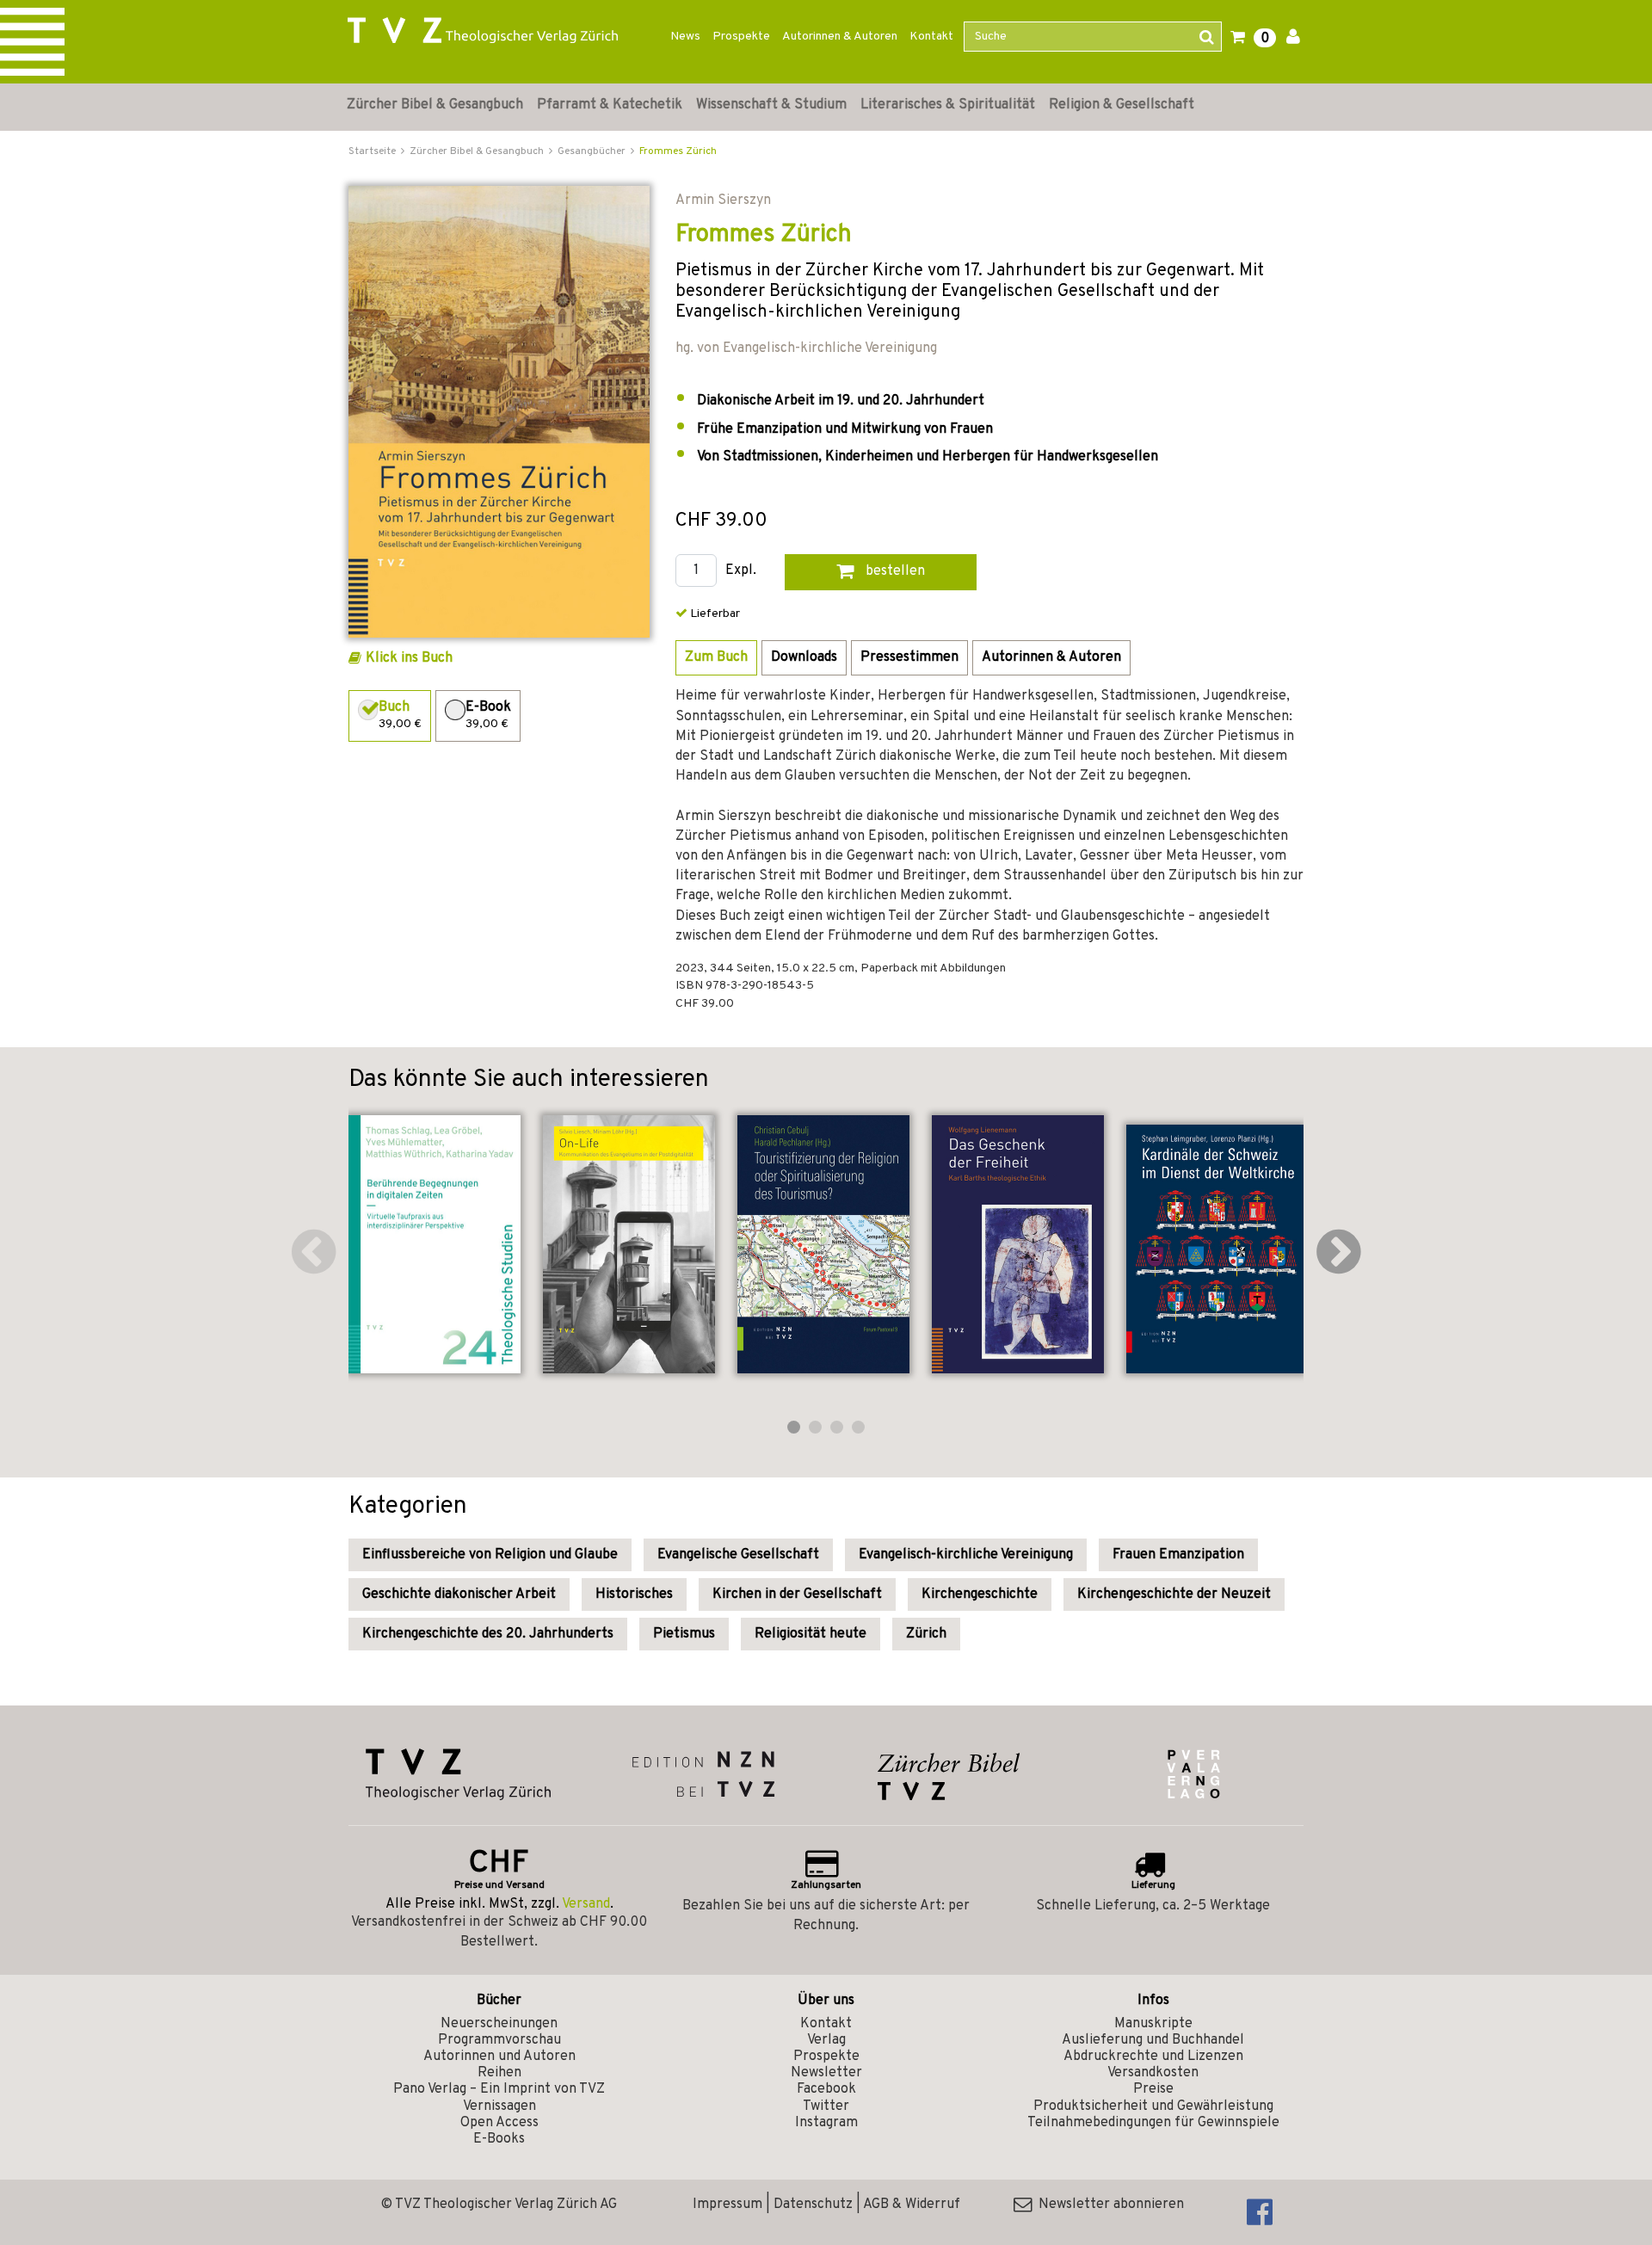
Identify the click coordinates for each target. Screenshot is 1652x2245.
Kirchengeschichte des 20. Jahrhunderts (488, 1634)
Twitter (826, 2106)
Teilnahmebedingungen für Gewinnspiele (1153, 2123)
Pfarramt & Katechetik (610, 105)
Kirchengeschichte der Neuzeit (1174, 1594)
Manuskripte (1153, 2024)
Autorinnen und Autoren (499, 2057)
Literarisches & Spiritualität (948, 105)
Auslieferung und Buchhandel (1153, 2040)
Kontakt (931, 37)
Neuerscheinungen (499, 2024)
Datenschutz (813, 2205)
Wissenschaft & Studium (771, 105)
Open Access (499, 2123)
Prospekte (741, 37)
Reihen (499, 2073)
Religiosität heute (811, 1634)
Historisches (634, 1594)
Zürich (926, 1634)
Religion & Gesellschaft (1122, 105)
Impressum (727, 2205)
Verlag (826, 2040)
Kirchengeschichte (980, 1594)
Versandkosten (1153, 2073)
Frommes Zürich (678, 151)
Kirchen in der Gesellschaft (797, 1594)
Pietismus (684, 1634)
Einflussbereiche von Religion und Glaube (490, 1555)
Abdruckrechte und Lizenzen (1153, 2057)
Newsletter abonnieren (1108, 2205)
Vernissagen (499, 2106)
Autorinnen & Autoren (840, 37)
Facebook (826, 2089)
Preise (1153, 2089)
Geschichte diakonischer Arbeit (459, 1594)
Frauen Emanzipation (1178, 1555)
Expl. (741, 571)
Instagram (826, 2123)
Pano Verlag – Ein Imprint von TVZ (499, 2089)
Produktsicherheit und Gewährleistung (1153, 2106)
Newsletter (826, 2073)
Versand (586, 1904)
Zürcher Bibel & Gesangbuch (435, 105)
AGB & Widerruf (912, 2205)
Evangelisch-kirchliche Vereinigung (966, 1555)
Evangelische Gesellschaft (738, 1555)
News (685, 37)
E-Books (499, 2139)
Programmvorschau (499, 2040)
